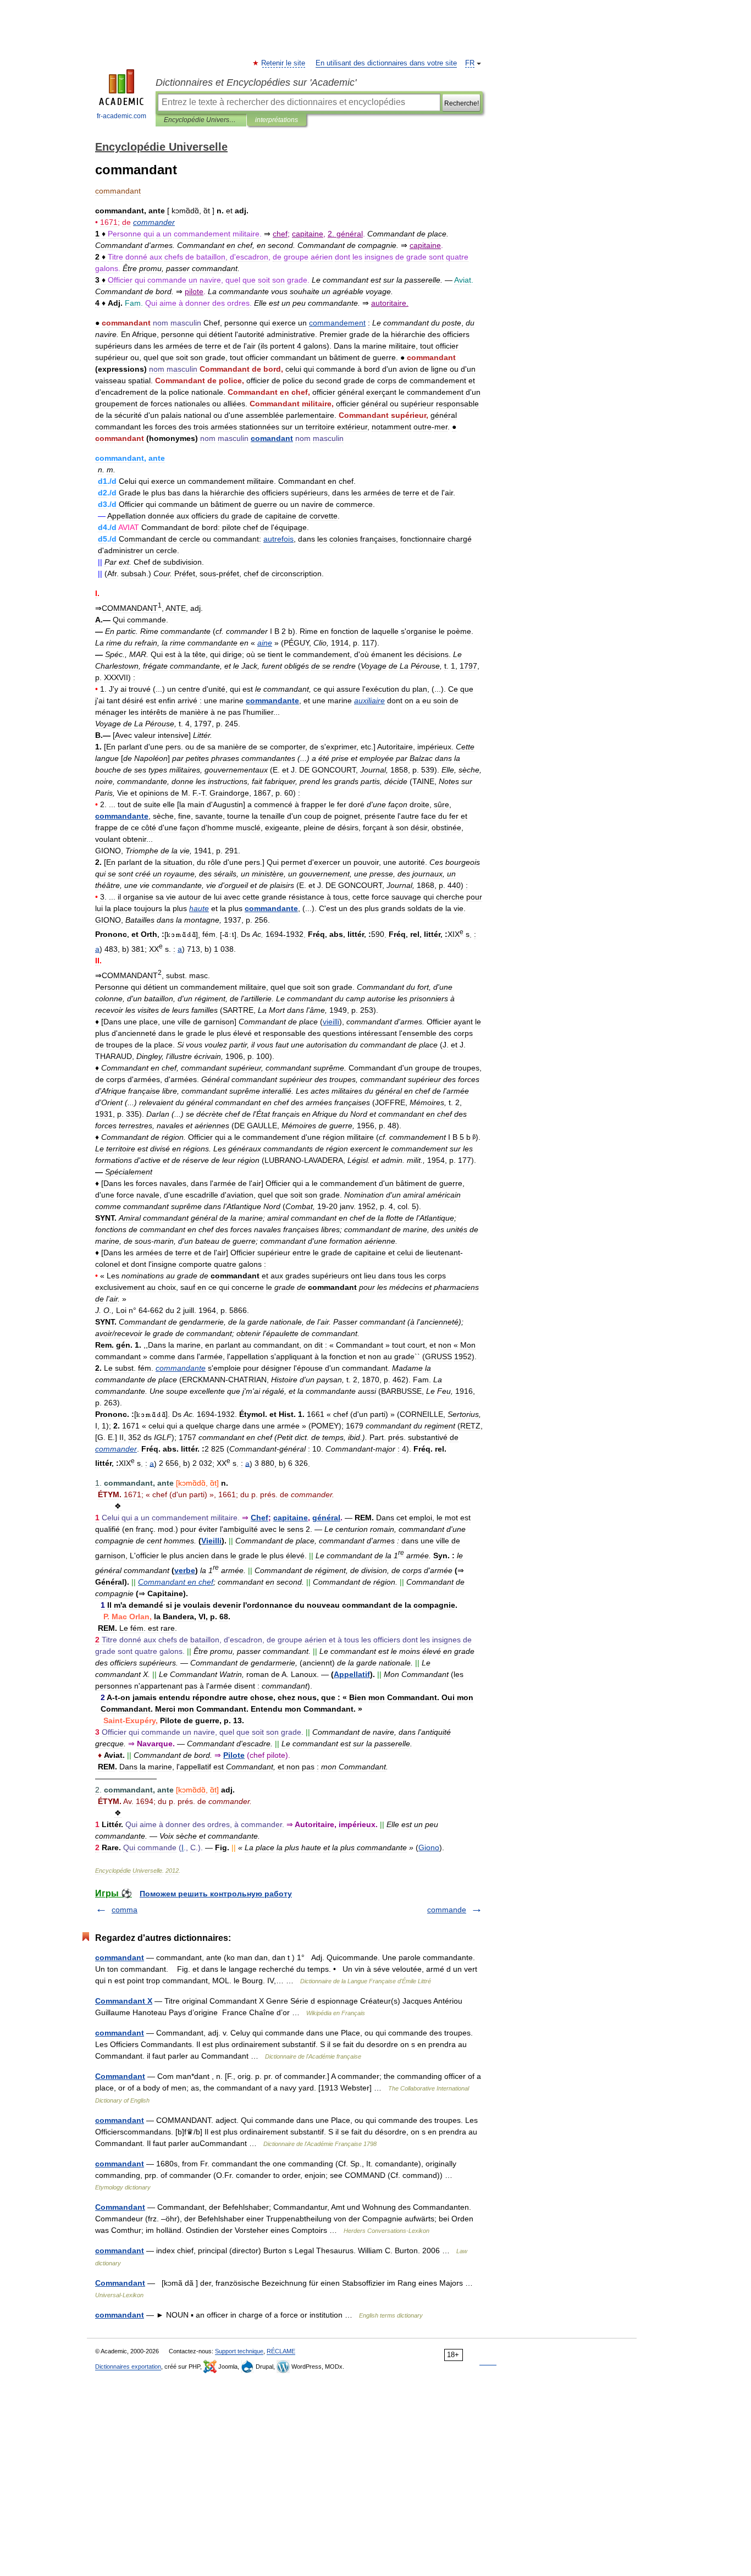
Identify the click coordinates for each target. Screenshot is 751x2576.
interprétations (277, 120)
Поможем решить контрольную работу (216, 1894)
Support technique (239, 2351)
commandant (120, 1957)
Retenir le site (284, 63)
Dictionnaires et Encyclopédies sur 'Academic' (256, 82)
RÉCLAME (281, 2351)
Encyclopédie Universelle (201, 120)
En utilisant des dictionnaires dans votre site (386, 63)
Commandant (120, 2076)
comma (125, 1910)
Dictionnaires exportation (128, 2367)
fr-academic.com (122, 116)
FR (470, 63)
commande (447, 1910)
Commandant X (124, 2001)
